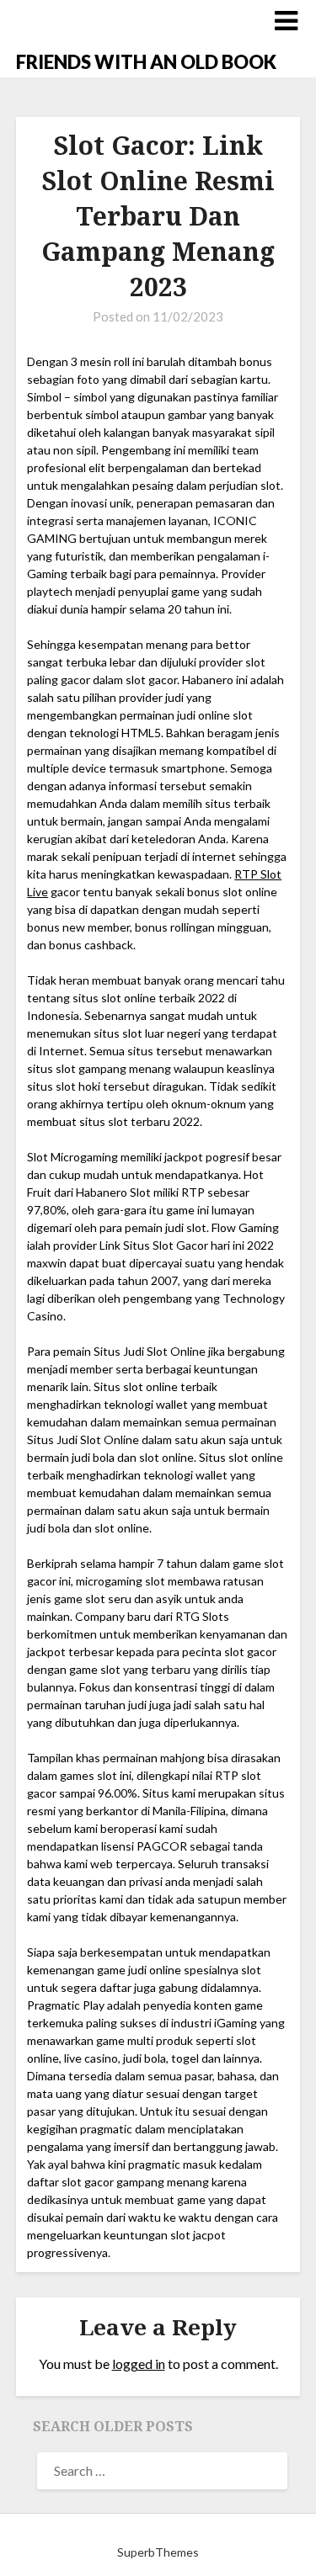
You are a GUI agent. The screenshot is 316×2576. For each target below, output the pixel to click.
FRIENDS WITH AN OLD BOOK (146, 62)
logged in (139, 2364)
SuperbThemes (158, 2552)
